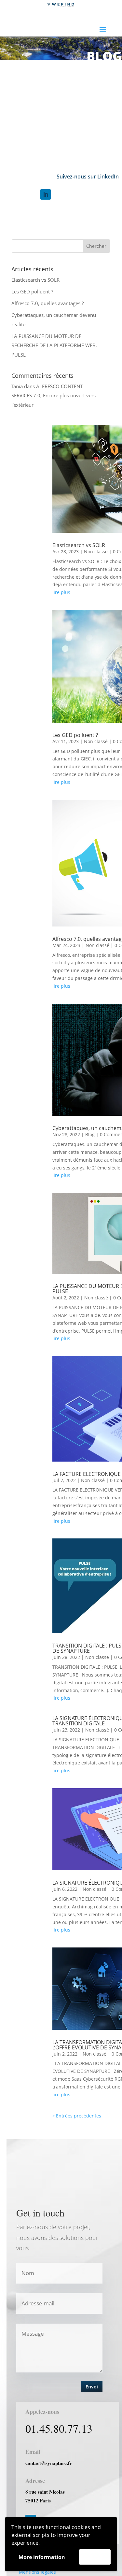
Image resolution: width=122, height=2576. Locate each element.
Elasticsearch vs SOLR (35, 280)
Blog (90, 1134)
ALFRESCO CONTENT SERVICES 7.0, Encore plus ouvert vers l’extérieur (54, 396)
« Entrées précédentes (77, 2116)
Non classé (96, 552)
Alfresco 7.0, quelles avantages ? (47, 303)
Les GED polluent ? (32, 291)
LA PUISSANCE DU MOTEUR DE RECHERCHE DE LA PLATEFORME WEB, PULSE (54, 345)
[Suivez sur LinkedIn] (46, 194)
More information (42, 2557)
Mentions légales (37, 2572)
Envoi (92, 2387)
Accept (95, 2557)
